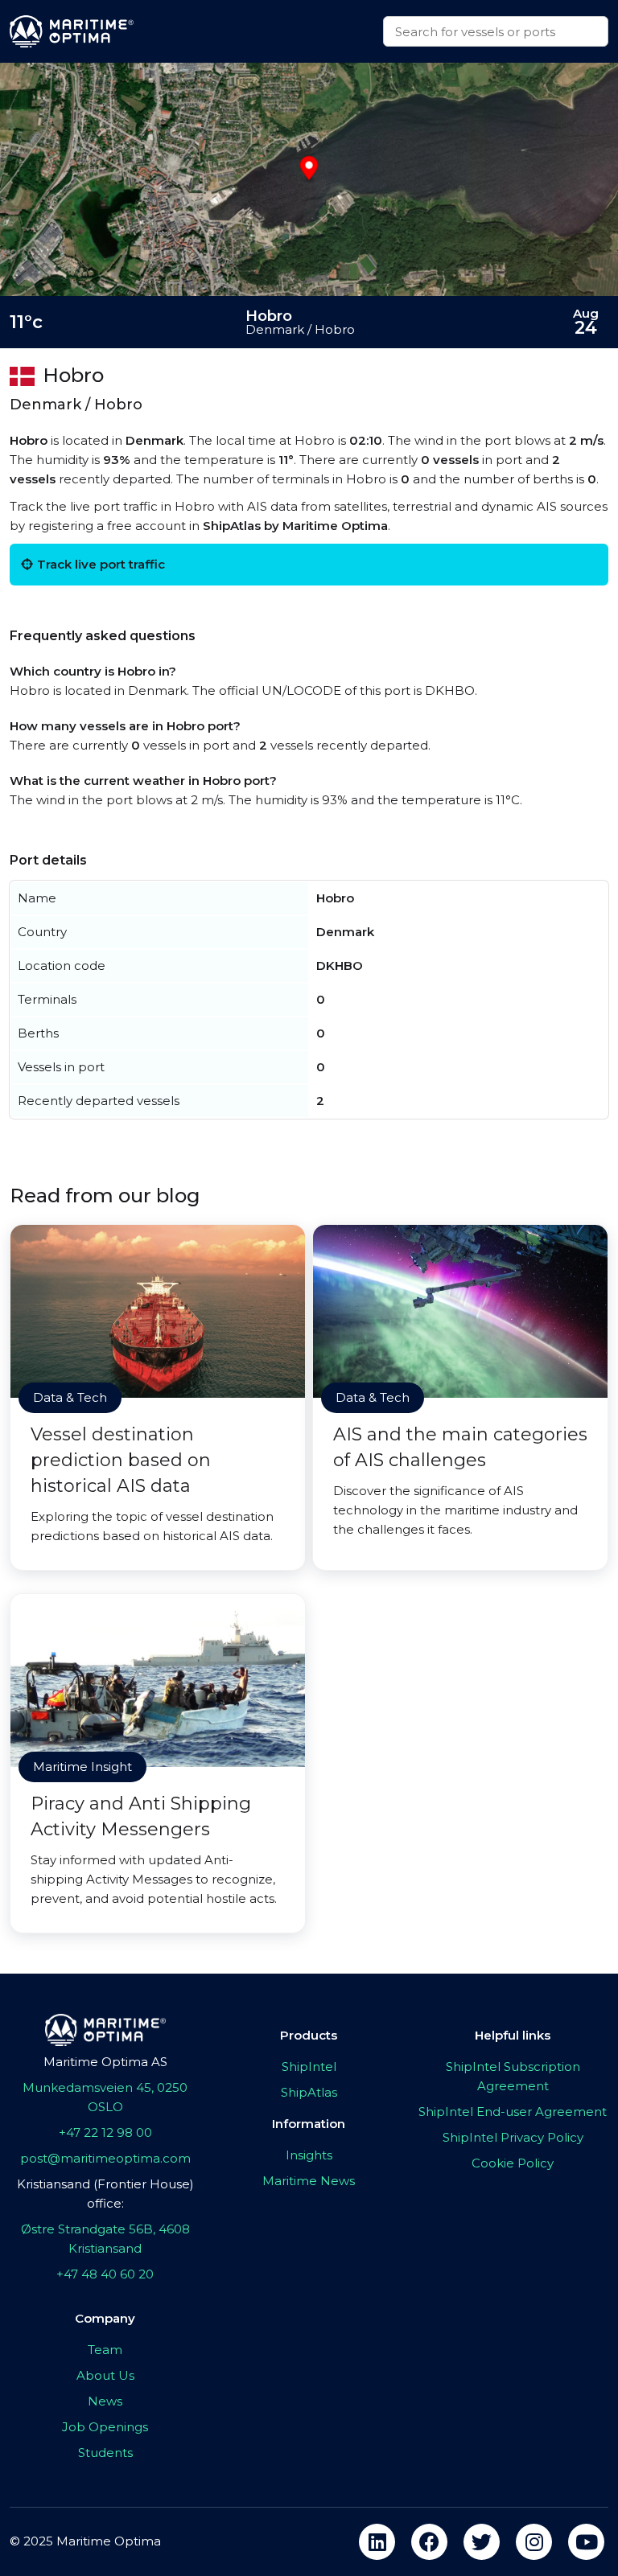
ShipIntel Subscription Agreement (513, 2076)
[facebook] (429, 2542)
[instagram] (534, 2542)
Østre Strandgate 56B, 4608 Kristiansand (105, 2239)
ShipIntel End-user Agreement (513, 2112)
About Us (105, 2375)
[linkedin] (377, 2542)
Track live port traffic (101, 564)
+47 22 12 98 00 (105, 2132)
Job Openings (105, 2427)
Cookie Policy (513, 2163)
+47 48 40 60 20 (105, 2274)
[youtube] (586, 2542)
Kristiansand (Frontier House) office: (105, 2194)
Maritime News (309, 2181)
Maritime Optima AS (105, 2062)
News (105, 2401)
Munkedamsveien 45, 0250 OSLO (105, 2097)
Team (105, 2350)
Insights (309, 2155)
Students (105, 2453)
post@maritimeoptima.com (105, 2158)
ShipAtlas (309, 2092)
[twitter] (482, 2542)
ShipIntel (309, 2067)
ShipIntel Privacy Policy (513, 2137)
